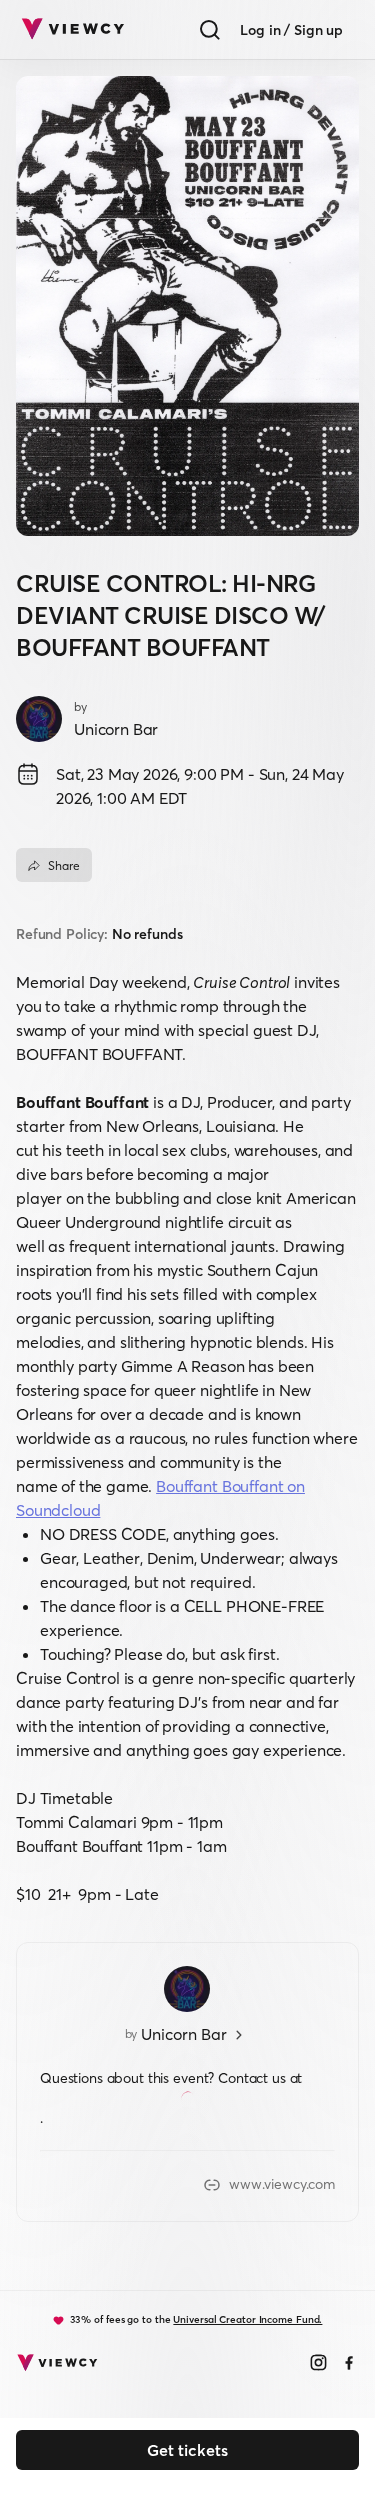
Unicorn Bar (116, 729)
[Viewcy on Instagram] (318, 2364)
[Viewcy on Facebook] (349, 2364)
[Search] (210, 30)
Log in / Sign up (291, 30)
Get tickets (187, 2450)
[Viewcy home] (72, 30)
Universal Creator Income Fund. (247, 2319)
